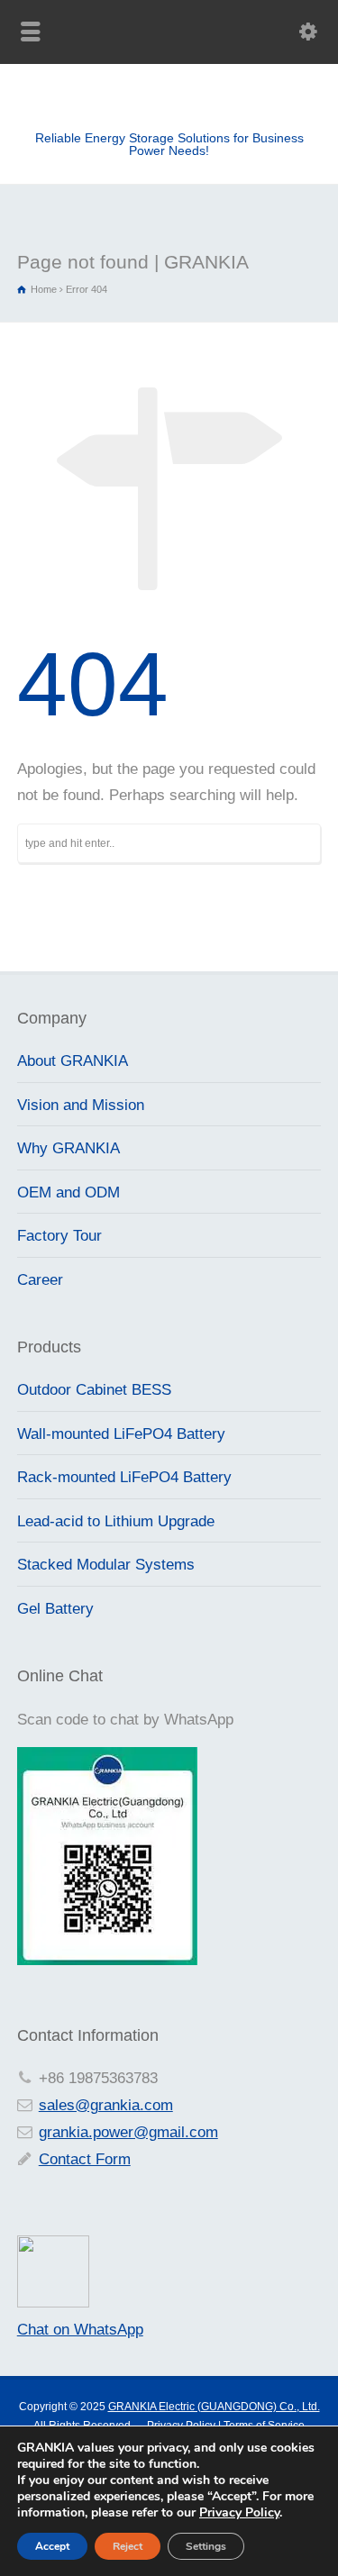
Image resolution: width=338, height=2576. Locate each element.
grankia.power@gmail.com (128, 2132)
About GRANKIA (73, 1061)
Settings (206, 2546)
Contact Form (85, 2159)
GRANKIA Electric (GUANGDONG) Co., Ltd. (214, 2407)
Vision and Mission (81, 1105)
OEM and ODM (69, 1192)
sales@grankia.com (106, 2105)
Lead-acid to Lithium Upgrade (116, 1521)
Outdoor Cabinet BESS (94, 1390)
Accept (52, 2546)
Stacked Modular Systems (106, 1565)
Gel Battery (55, 1609)
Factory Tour (59, 1236)
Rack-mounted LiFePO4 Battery (124, 1477)
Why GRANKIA (69, 1148)
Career (40, 1280)
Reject (128, 2546)
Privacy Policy (239, 2512)
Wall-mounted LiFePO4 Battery (121, 1434)
